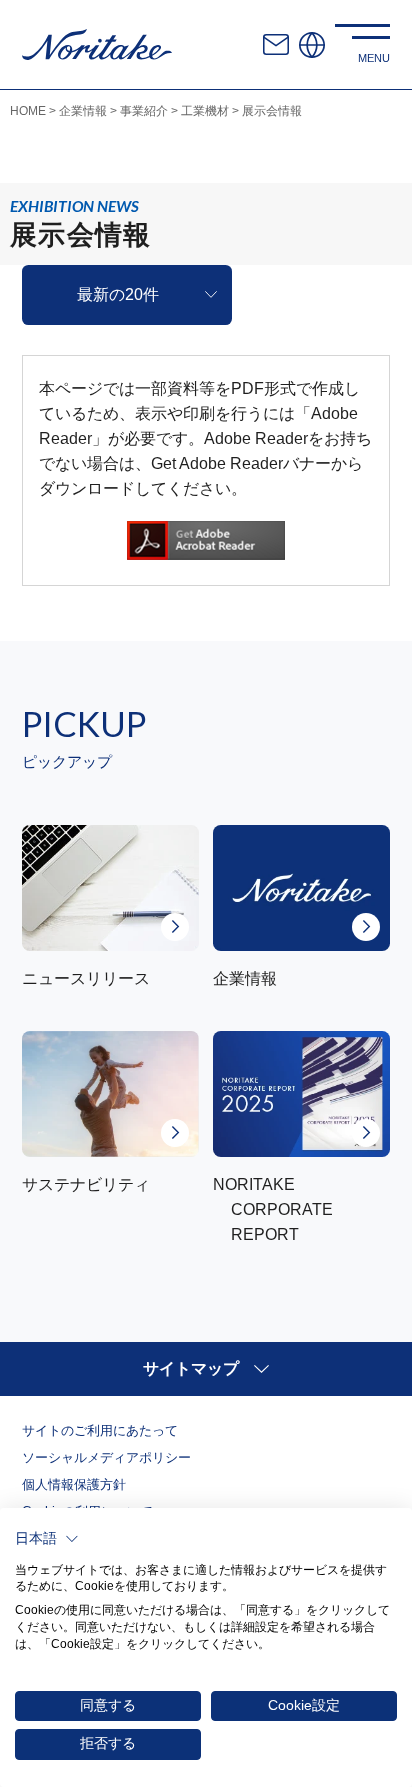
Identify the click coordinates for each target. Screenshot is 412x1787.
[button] (47, 1539)
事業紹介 (144, 111)
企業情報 (83, 111)
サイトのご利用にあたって (100, 1430)
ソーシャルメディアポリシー (106, 1457)
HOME (28, 111)
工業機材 (205, 111)
